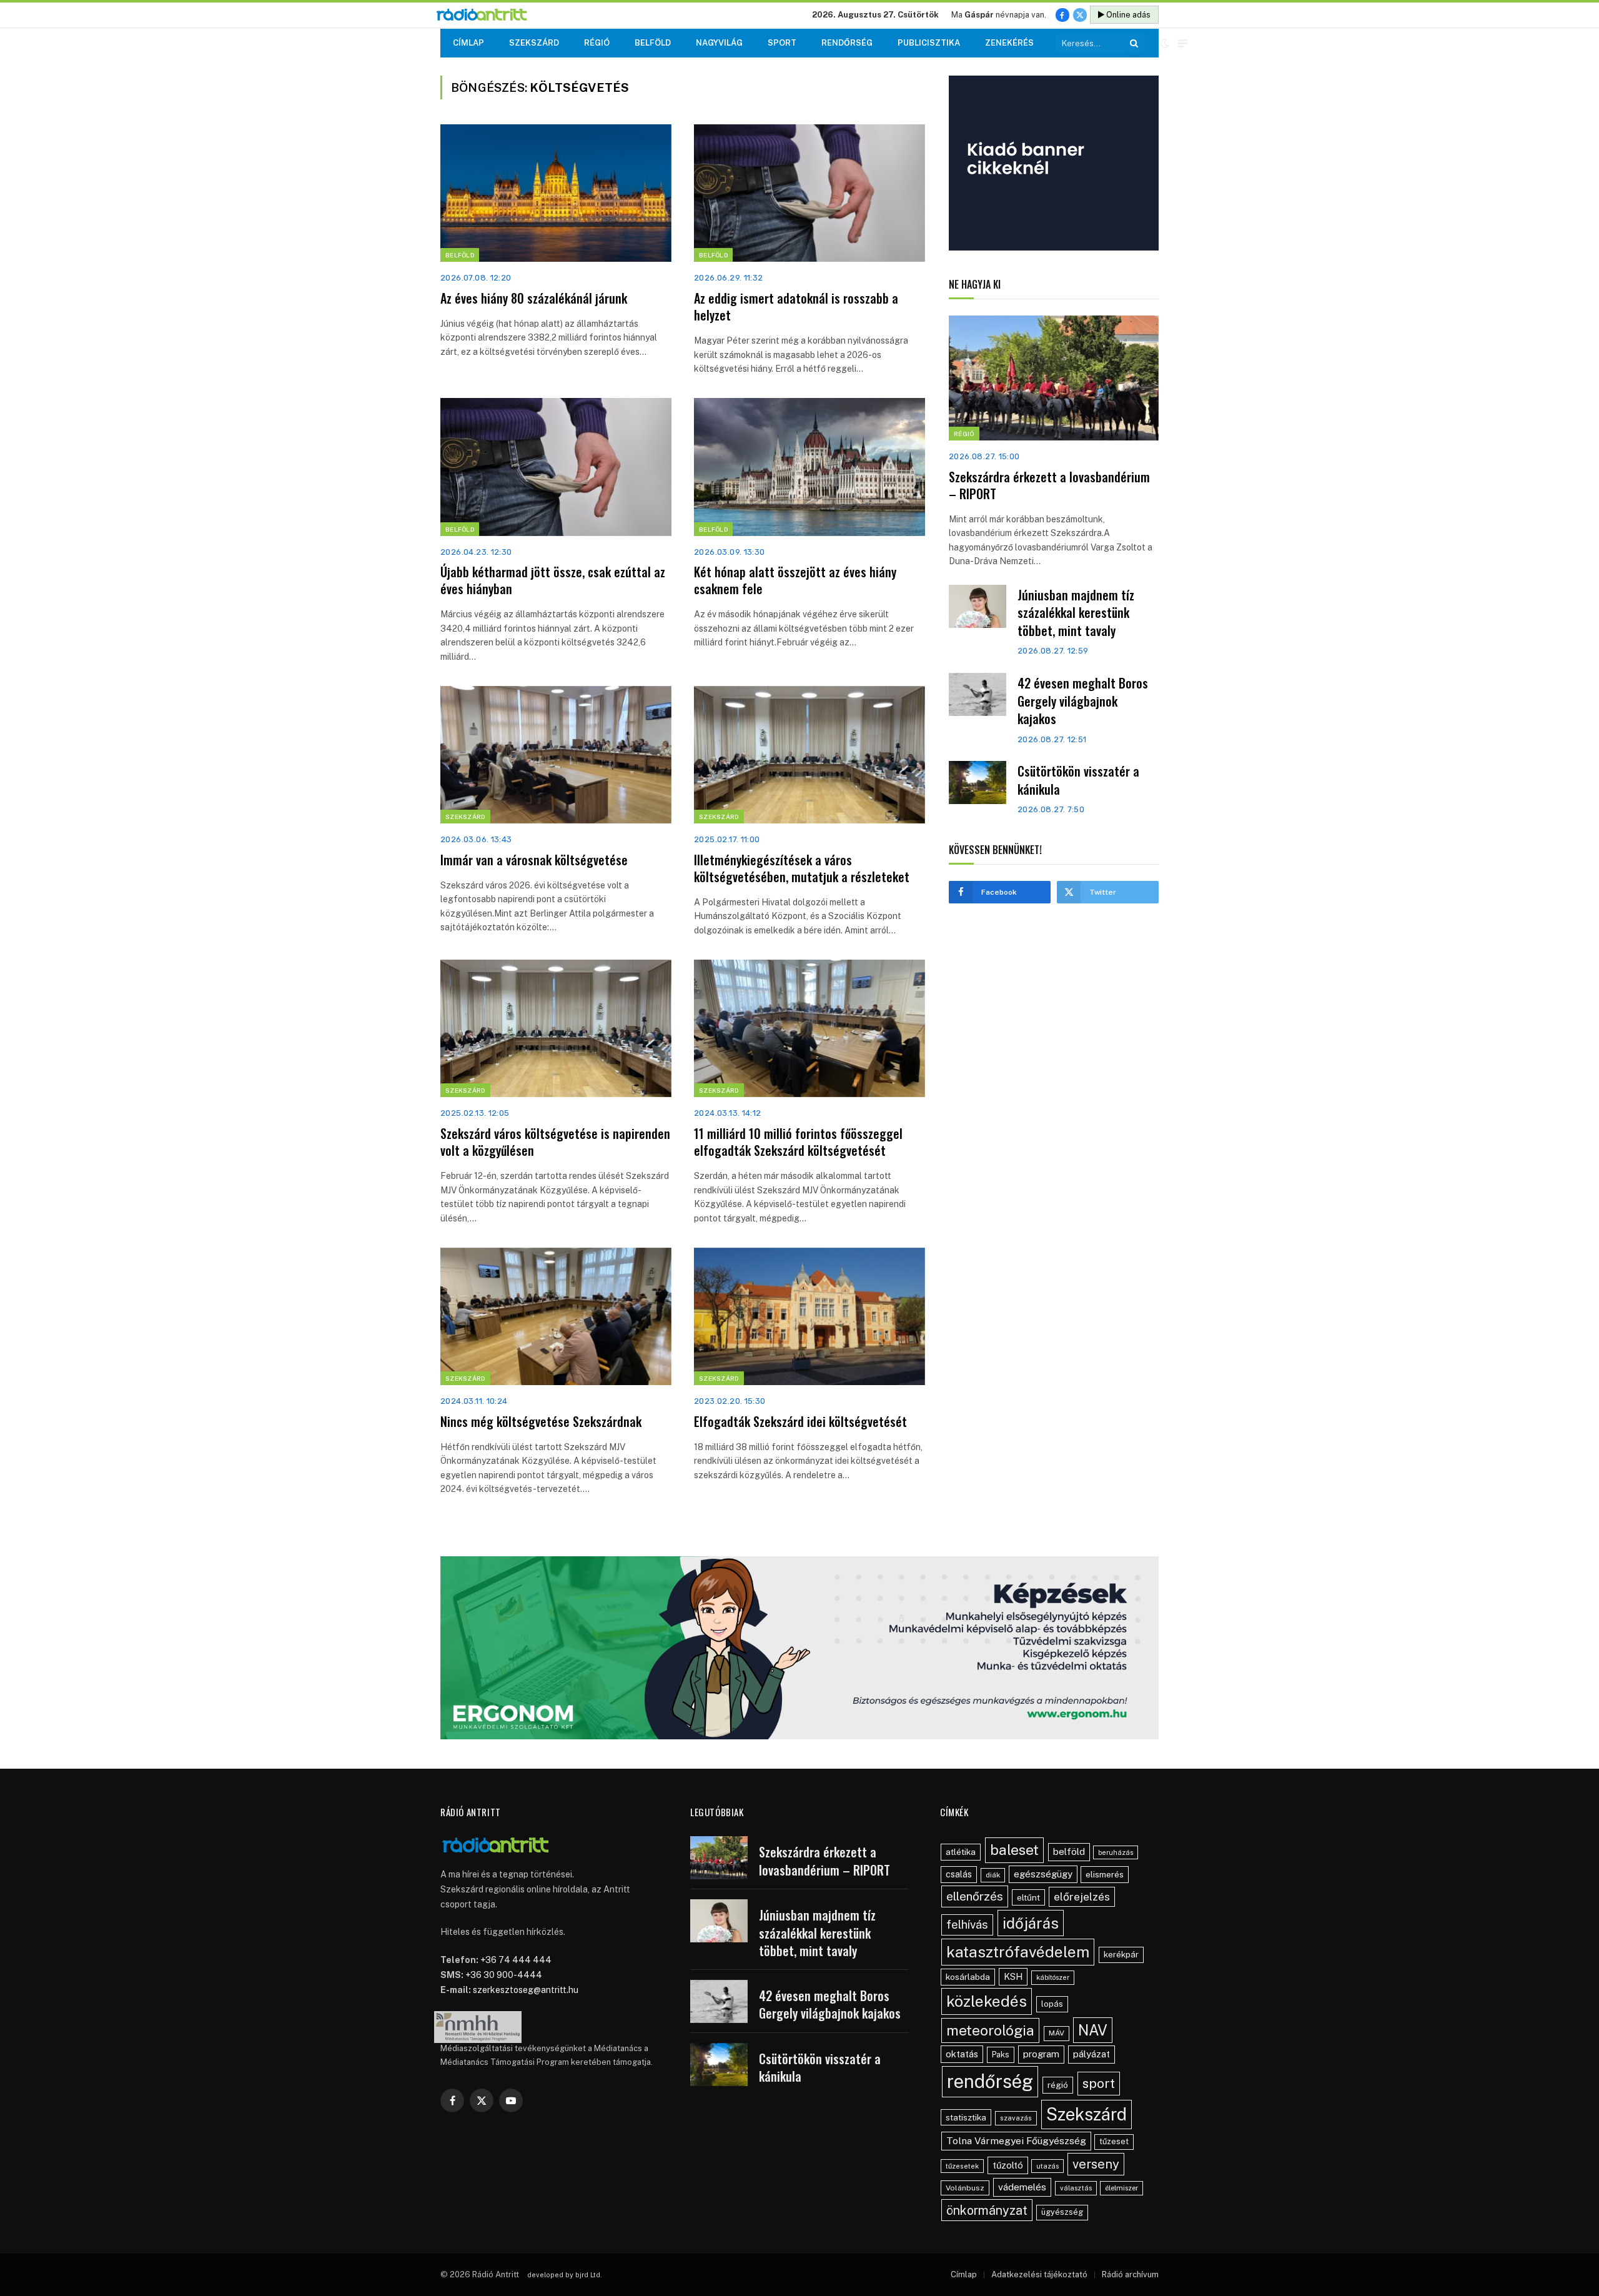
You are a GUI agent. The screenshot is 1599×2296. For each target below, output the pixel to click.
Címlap (468, 43)
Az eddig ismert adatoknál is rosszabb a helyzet (796, 307)
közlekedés (987, 2001)
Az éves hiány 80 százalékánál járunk (534, 298)
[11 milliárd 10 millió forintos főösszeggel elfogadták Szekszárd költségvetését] (809, 1028)
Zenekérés (1009, 43)
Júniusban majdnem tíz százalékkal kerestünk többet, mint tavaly (1076, 613)
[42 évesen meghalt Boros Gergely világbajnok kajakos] (978, 694)
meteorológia (990, 2030)
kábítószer (1053, 1977)
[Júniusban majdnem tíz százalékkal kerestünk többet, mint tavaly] (978, 606)
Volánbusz (965, 2188)
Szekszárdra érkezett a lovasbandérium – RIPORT (1049, 485)
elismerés (1105, 1874)
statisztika (966, 2117)
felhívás (967, 1924)
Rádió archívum (1130, 2274)
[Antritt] (487, 15)
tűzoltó (1008, 2165)
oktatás (962, 2054)
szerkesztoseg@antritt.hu (526, 1990)
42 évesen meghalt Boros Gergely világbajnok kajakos (1083, 701)
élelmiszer (1121, 2188)
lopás (1052, 2004)
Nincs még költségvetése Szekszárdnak (541, 1422)
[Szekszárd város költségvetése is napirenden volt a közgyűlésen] (556, 1028)
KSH (1013, 1976)
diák (993, 1875)
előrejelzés (1082, 1896)
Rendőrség (847, 43)
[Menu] (1183, 43)
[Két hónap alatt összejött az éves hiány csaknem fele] (809, 467)
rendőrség (990, 2081)
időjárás (1031, 1923)
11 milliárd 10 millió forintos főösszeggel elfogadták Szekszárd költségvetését (798, 1142)
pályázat (1092, 2054)
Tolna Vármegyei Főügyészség (1016, 2141)
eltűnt (1028, 1897)
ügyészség (1062, 2212)
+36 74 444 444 (516, 1960)
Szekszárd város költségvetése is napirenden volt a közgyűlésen (555, 1142)
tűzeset (1114, 2141)
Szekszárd (534, 43)
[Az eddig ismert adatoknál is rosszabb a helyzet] (809, 193)
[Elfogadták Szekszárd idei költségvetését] (809, 1316)
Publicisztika (929, 43)
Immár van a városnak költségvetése (534, 860)
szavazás (1016, 2118)
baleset (1014, 1850)
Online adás (1127, 15)
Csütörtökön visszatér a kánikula (1078, 780)
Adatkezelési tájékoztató (1039, 2274)
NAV (1093, 2030)
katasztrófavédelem (1018, 1952)
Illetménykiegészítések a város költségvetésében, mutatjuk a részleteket (802, 868)
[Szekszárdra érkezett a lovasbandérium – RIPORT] (1054, 378)
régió (1058, 2085)
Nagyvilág (719, 43)
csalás (959, 1874)
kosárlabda (968, 1977)
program (1041, 2054)
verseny (1096, 2164)
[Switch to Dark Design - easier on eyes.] (1165, 43)
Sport (782, 43)
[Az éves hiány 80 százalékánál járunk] (556, 193)
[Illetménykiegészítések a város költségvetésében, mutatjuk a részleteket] (809, 755)
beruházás (1116, 1852)
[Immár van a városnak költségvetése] (556, 755)
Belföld (653, 43)
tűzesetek (962, 2166)
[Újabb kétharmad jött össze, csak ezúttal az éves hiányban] (556, 467)
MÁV (1057, 2033)
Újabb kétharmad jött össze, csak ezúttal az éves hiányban (553, 580)
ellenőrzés (975, 1896)
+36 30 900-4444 (504, 1975)
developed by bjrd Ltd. (565, 2275)
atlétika (961, 1852)
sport (1099, 2083)
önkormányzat (987, 2210)
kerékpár (1121, 1954)
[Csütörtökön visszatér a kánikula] (978, 783)
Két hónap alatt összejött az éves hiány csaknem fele (795, 580)
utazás (1047, 2166)
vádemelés (1022, 2187)
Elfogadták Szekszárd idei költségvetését (800, 1422)
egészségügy (1043, 1874)
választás (1076, 2188)
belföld (1069, 1851)
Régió (597, 43)
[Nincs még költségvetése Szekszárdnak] (556, 1316)
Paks (1001, 2055)
